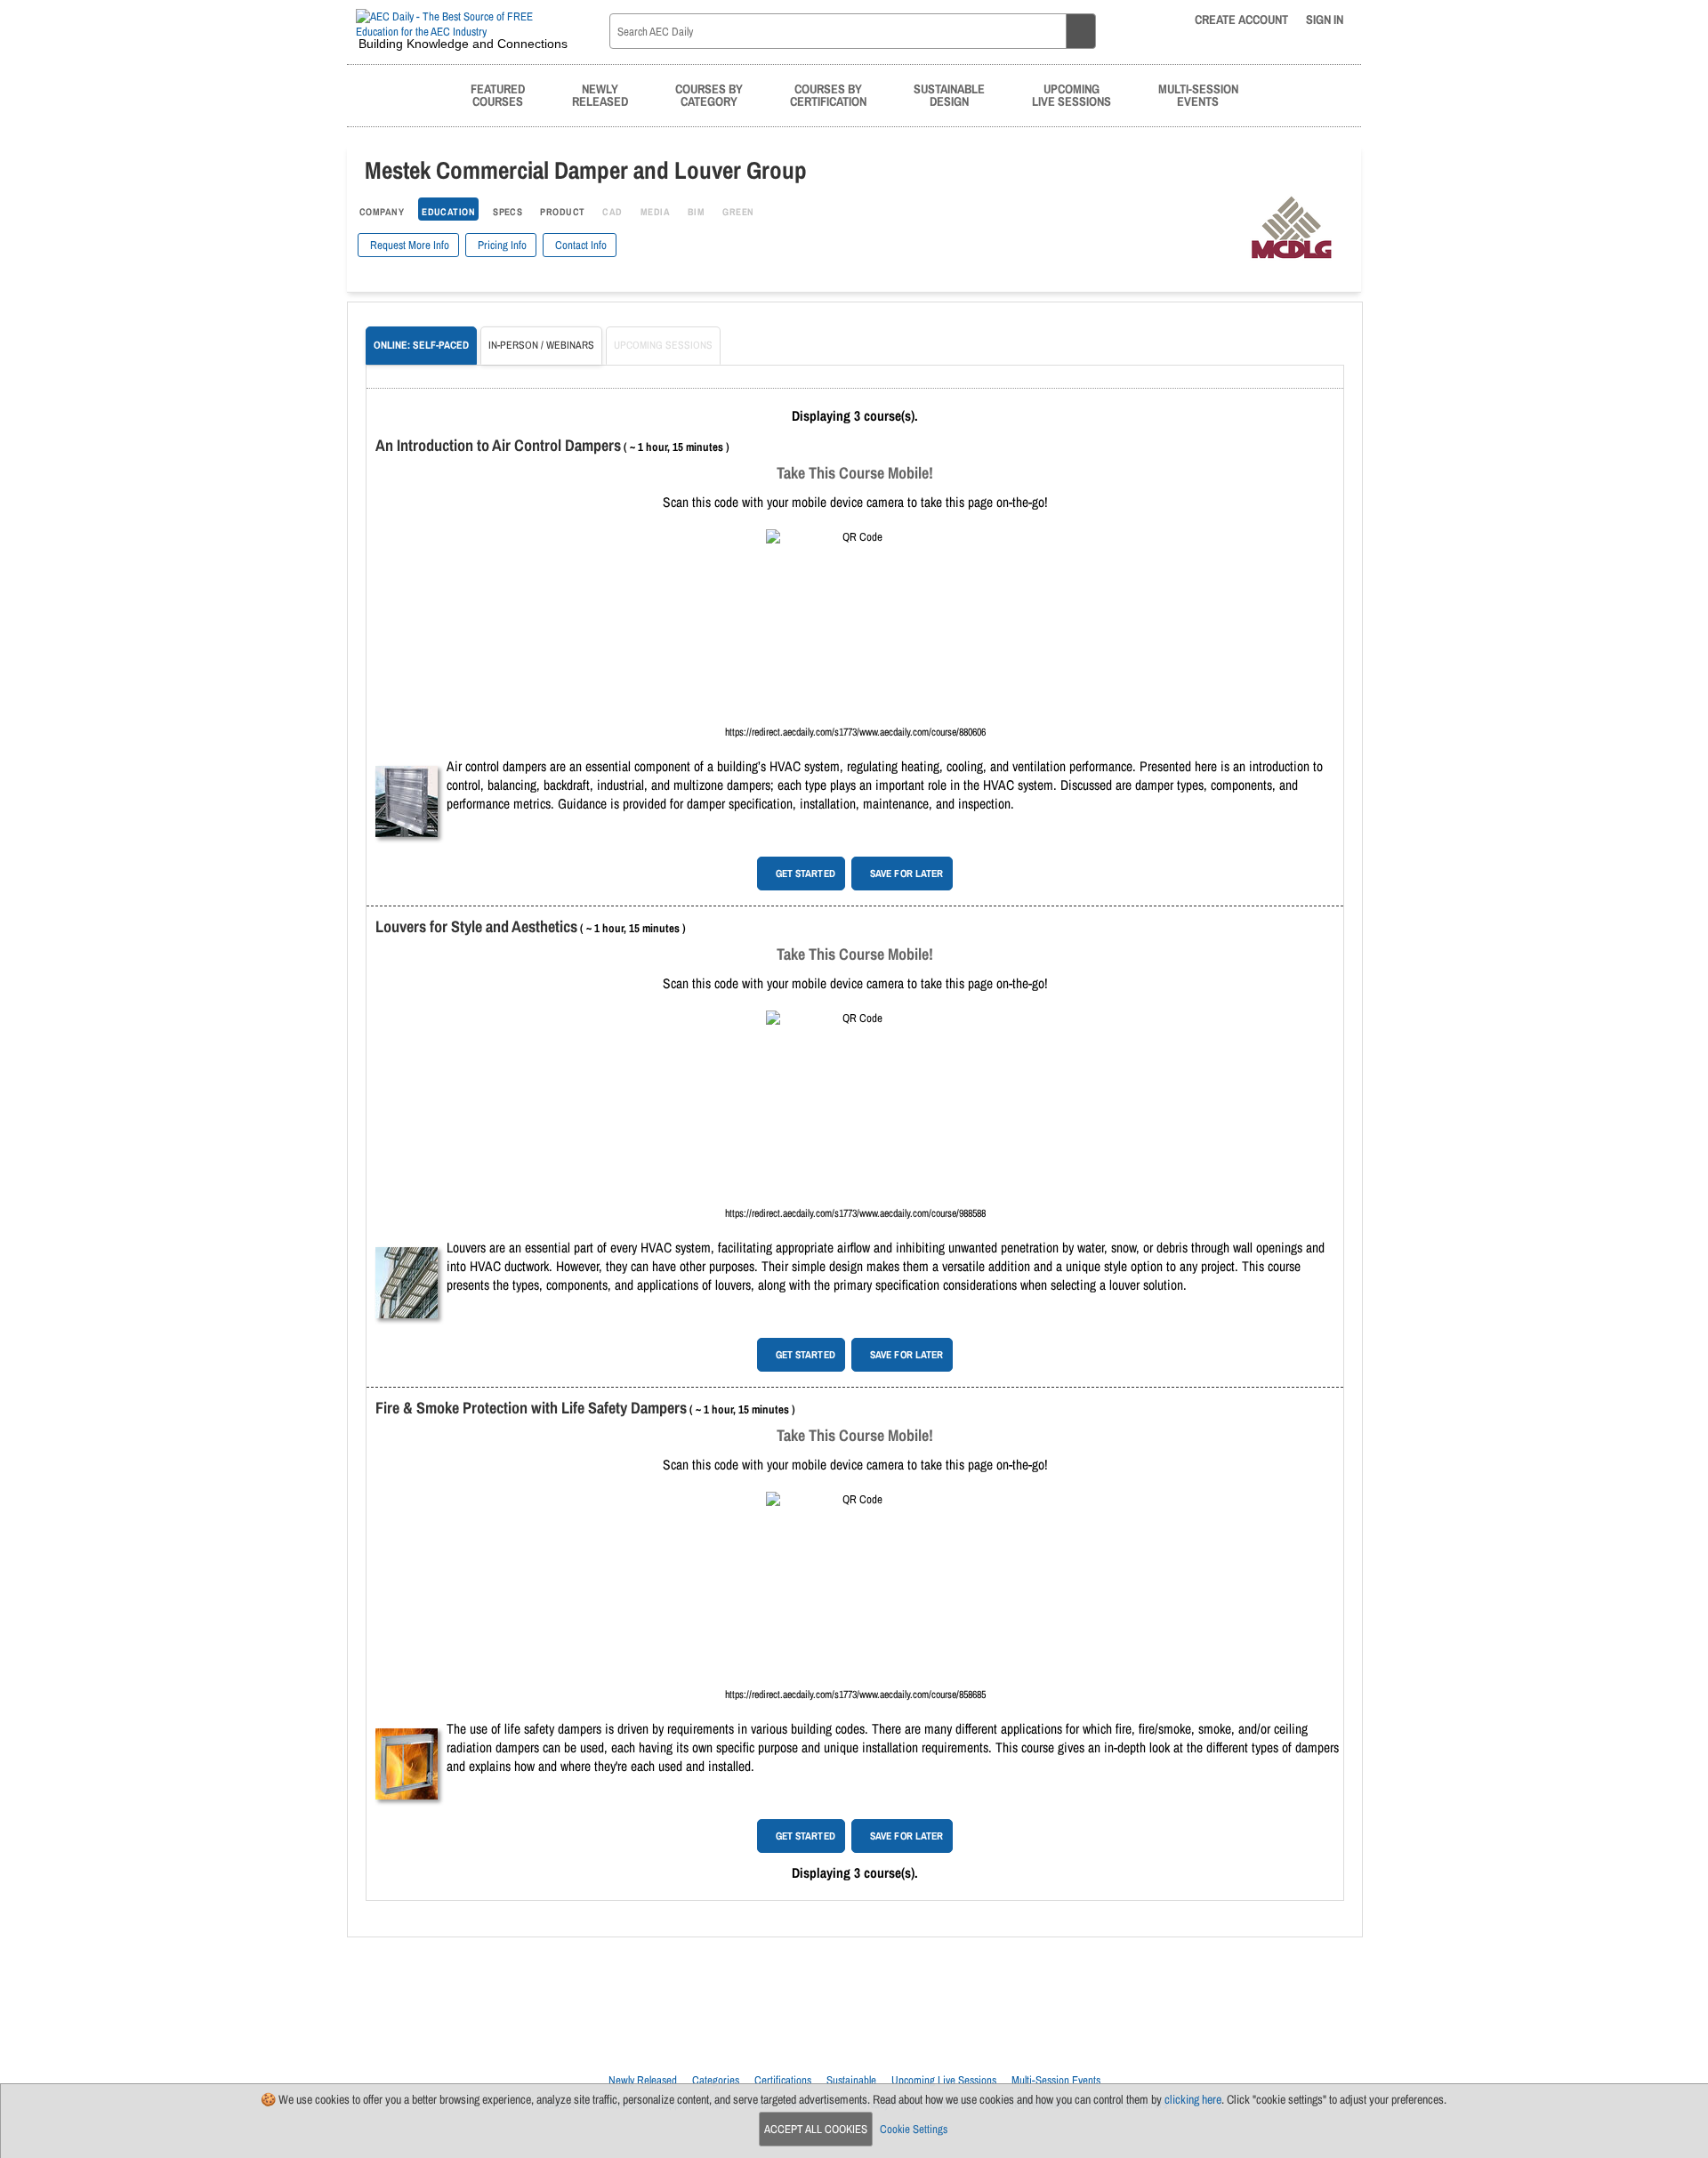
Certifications (783, 2080)
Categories (716, 2080)
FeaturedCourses (498, 95)
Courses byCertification (828, 95)
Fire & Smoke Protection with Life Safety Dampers (531, 1408)
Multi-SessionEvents (1198, 95)
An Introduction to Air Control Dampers (498, 445)
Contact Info (580, 245)
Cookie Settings (914, 2129)
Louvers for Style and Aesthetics (476, 926)
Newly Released (643, 2080)
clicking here (1193, 2099)
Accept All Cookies (816, 2129)
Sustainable (851, 2080)
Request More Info (408, 245)
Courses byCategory (709, 95)
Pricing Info (501, 245)
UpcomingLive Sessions (1072, 95)
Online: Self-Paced (421, 345)
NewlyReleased (600, 95)
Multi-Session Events (1056, 2080)
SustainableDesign (949, 95)
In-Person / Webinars (541, 345)
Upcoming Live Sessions (944, 2080)
